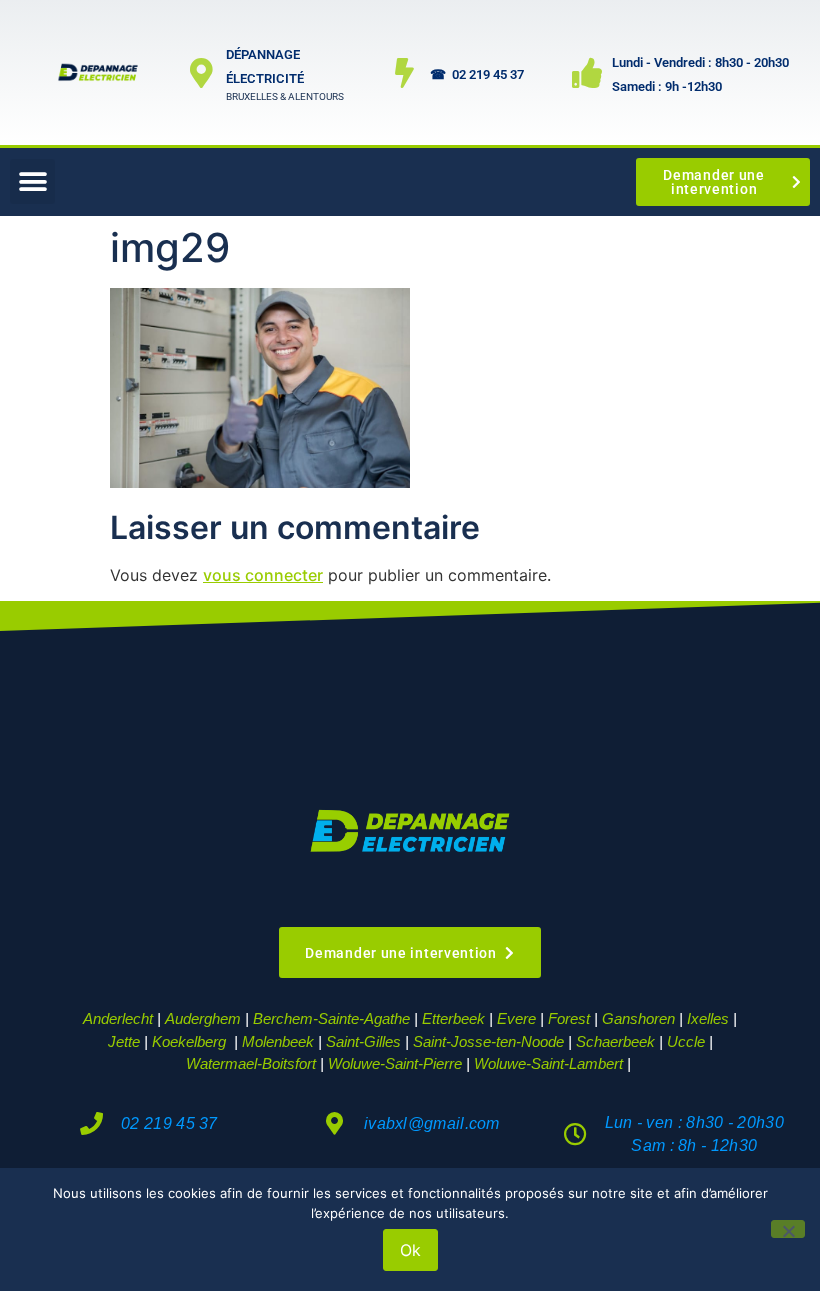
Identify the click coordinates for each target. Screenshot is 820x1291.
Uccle (686, 1041)
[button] (32, 181)
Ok (410, 1250)
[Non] (788, 1229)
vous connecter (263, 575)
